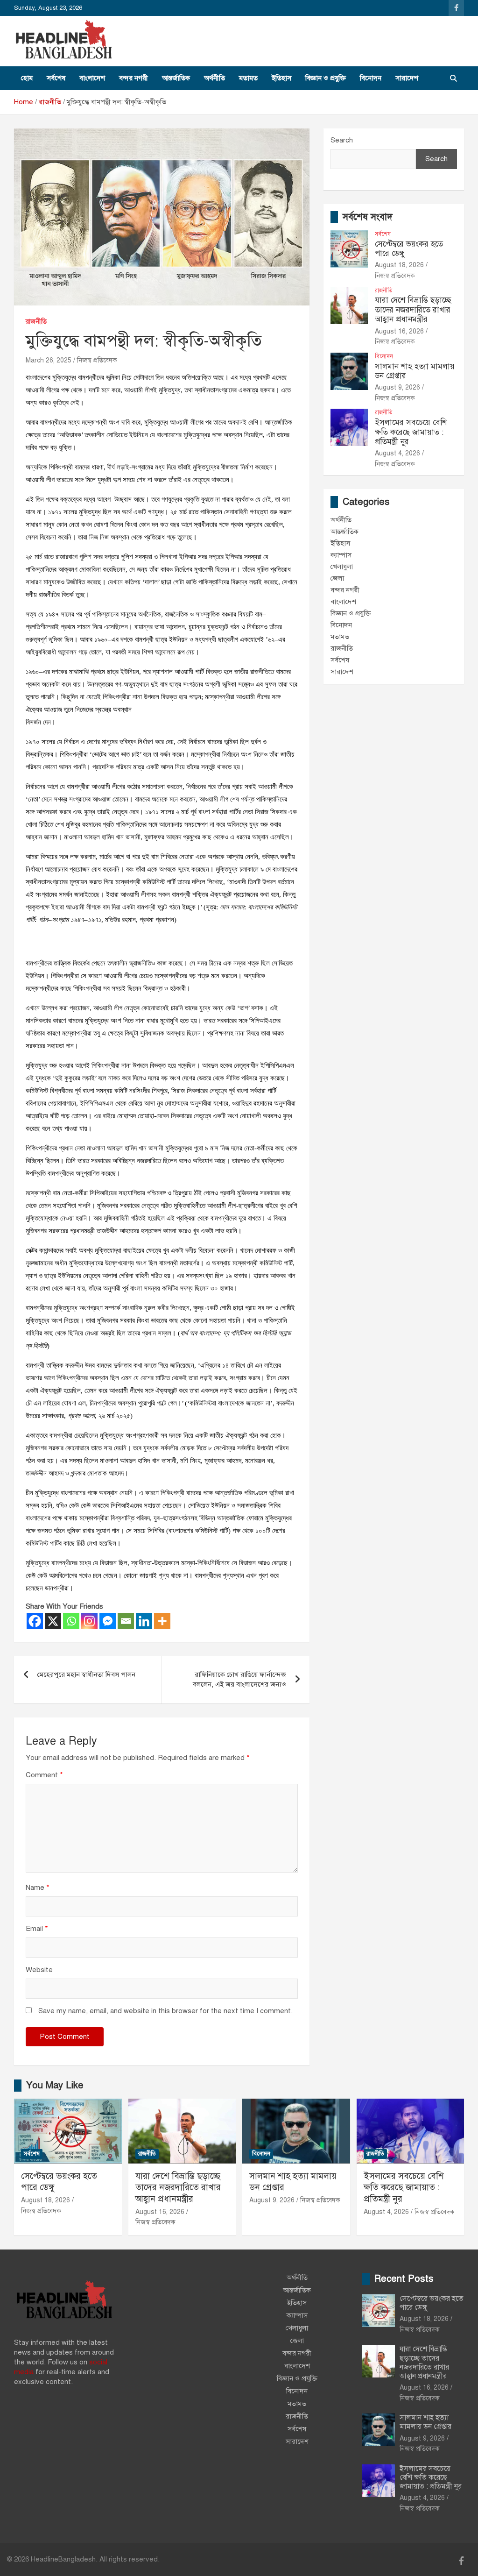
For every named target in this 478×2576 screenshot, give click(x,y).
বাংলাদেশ (92, 78)
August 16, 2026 (399, 331)
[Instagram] (89, 1621)
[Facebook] (35, 1621)
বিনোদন (371, 78)
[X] (53, 1621)
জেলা (337, 578)
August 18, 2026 (399, 265)
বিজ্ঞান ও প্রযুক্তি (326, 78)
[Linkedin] (144, 1621)
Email (37, 1929)
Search (342, 140)
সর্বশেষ (56, 78)
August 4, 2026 (397, 453)
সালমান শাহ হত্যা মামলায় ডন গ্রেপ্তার (415, 371)
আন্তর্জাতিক (176, 78)
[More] (162, 1621)
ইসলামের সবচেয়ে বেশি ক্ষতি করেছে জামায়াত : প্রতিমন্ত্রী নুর (411, 432)
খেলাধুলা (342, 567)
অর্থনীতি (214, 78)
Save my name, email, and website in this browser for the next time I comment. (165, 2011)
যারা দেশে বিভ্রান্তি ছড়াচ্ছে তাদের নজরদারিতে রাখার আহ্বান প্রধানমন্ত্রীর (413, 310)
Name (38, 1888)
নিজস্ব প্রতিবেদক (97, 360)
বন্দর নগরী (134, 78)
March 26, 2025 (49, 360)
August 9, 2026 (397, 387)
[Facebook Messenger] (108, 1621)
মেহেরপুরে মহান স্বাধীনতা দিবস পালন (86, 1675)
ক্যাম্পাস (341, 555)
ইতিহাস (281, 78)
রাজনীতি (36, 322)
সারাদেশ (407, 78)
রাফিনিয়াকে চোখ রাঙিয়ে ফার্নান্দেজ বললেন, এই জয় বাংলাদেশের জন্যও (239, 1679)
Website (39, 1970)
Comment (44, 1775)
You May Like (55, 2085)
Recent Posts (404, 2279)
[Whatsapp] (71, 1621)
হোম (27, 78)
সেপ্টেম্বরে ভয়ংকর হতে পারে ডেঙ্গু (409, 249)
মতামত (248, 78)
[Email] (126, 1621)
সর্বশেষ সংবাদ (368, 217)
